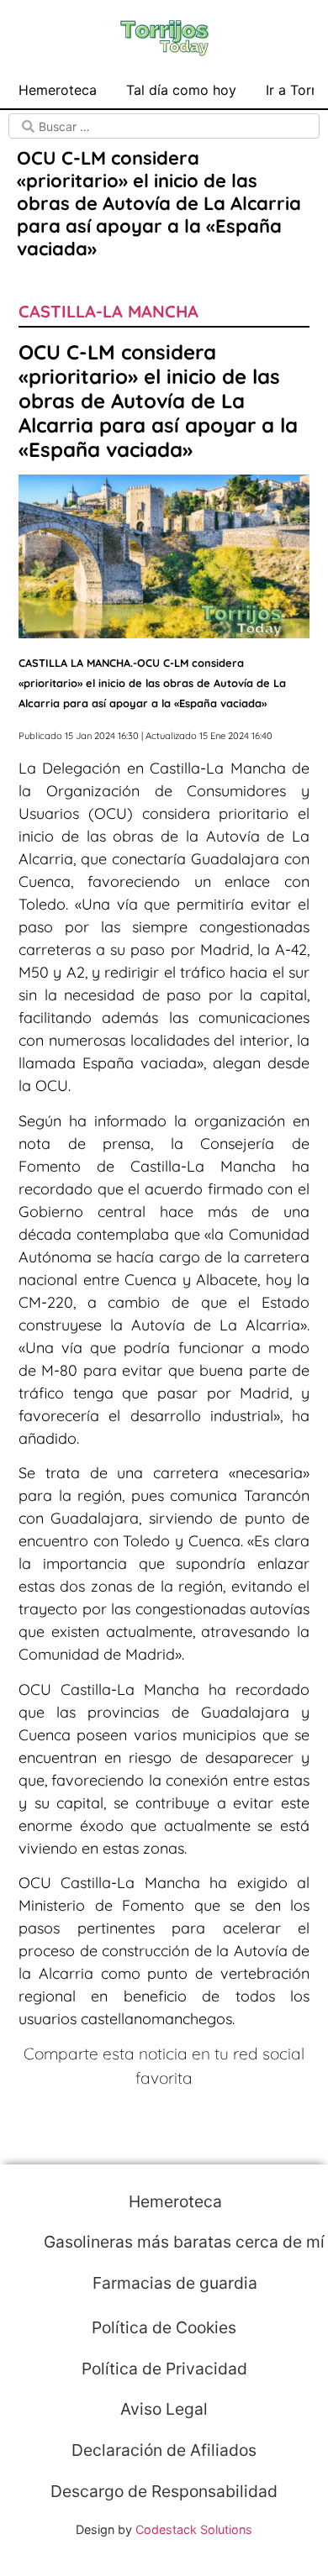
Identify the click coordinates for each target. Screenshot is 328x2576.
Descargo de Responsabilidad (164, 2491)
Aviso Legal (164, 2409)
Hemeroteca (58, 90)
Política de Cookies (164, 2327)
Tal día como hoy (181, 90)
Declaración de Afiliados (164, 2450)
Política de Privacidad (164, 2369)
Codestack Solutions (194, 2529)
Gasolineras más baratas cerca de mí (182, 2242)
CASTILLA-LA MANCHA (108, 311)
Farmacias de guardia (173, 2283)
